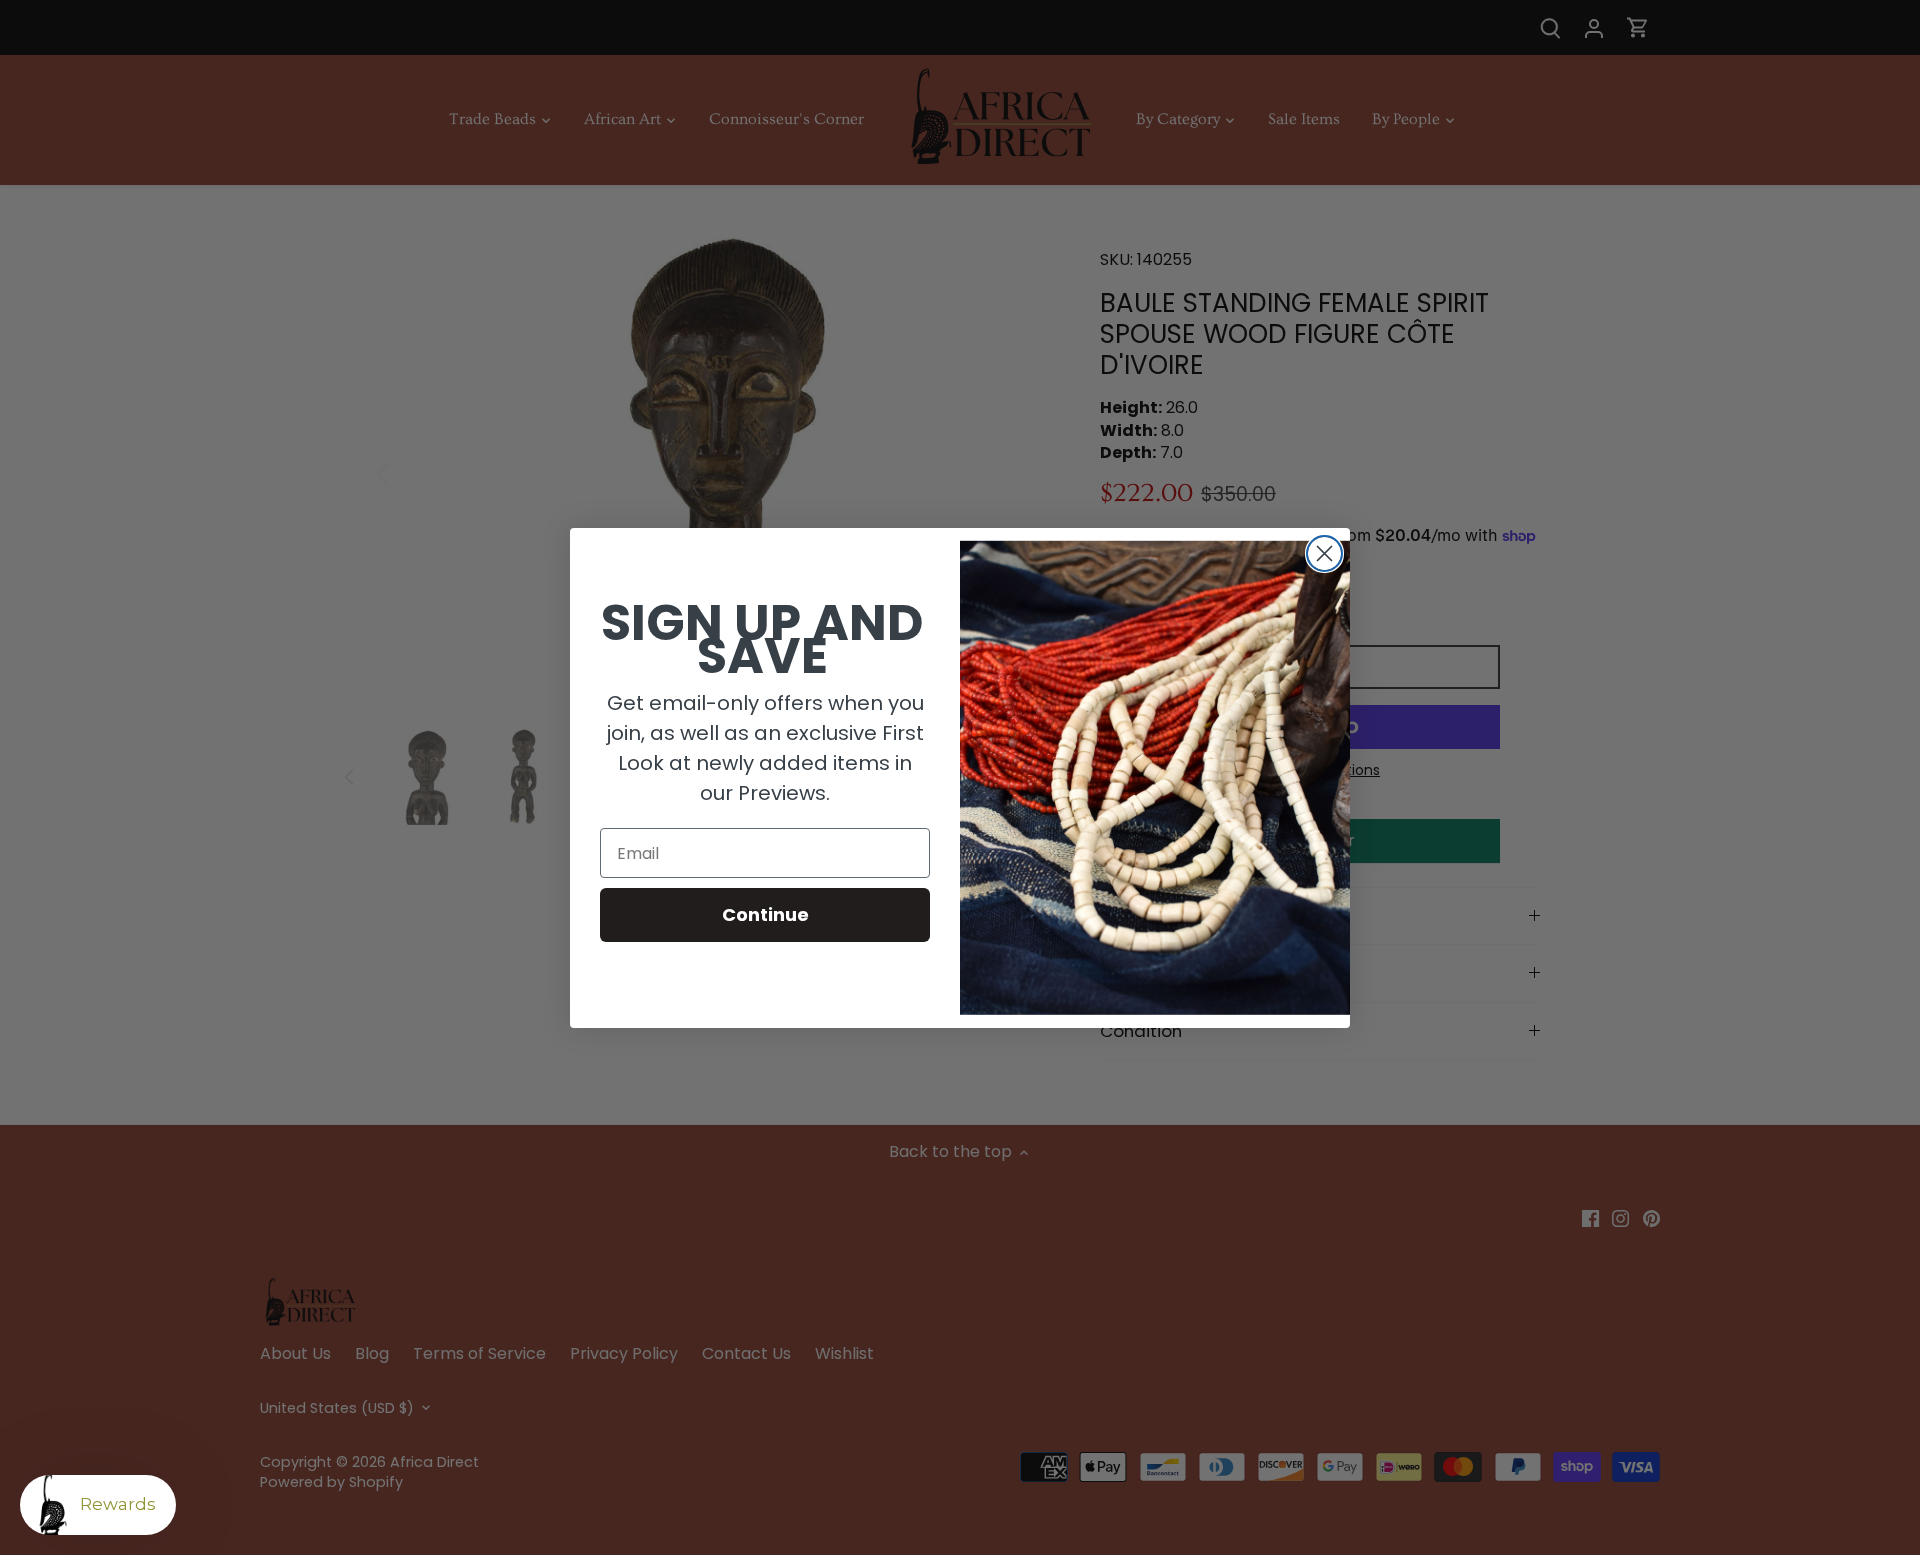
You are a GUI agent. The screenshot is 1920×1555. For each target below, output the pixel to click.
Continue (765, 914)
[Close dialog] (1324, 553)
